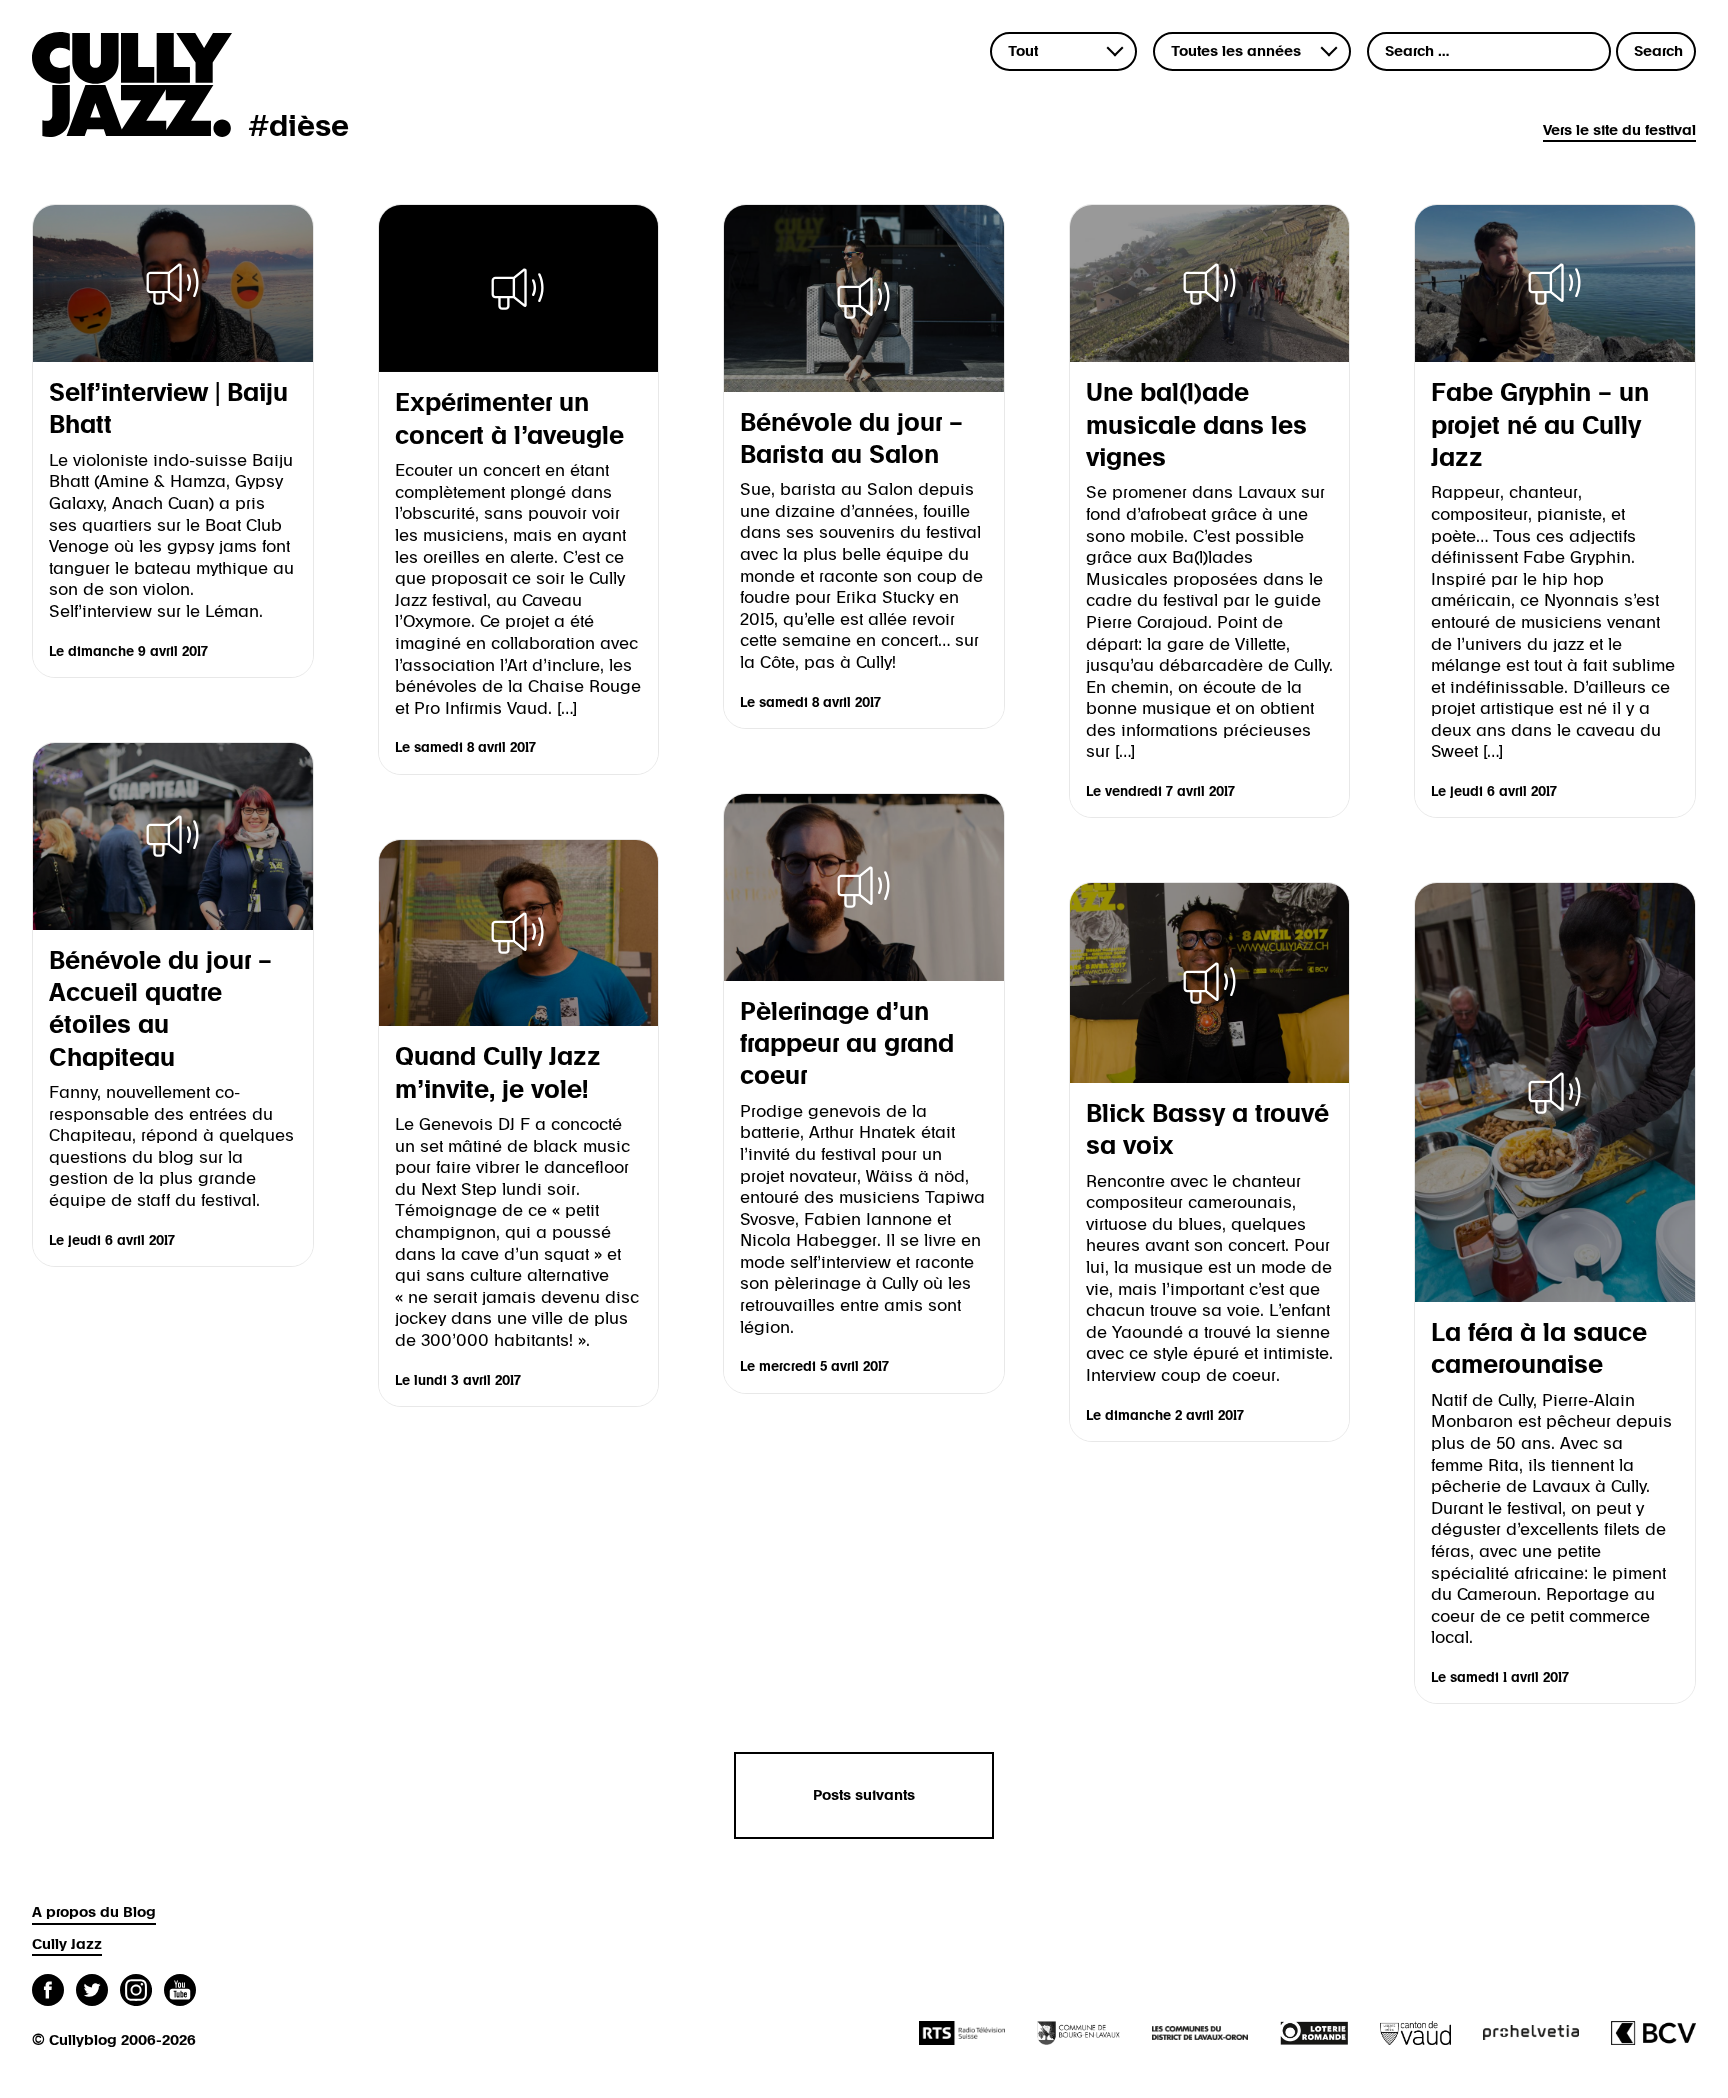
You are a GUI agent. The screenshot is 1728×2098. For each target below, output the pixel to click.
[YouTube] (180, 1992)
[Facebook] (48, 1992)
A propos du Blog (94, 1912)
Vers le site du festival (1619, 130)
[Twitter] (92, 1992)
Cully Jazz (67, 1944)
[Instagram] (136, 1992)
